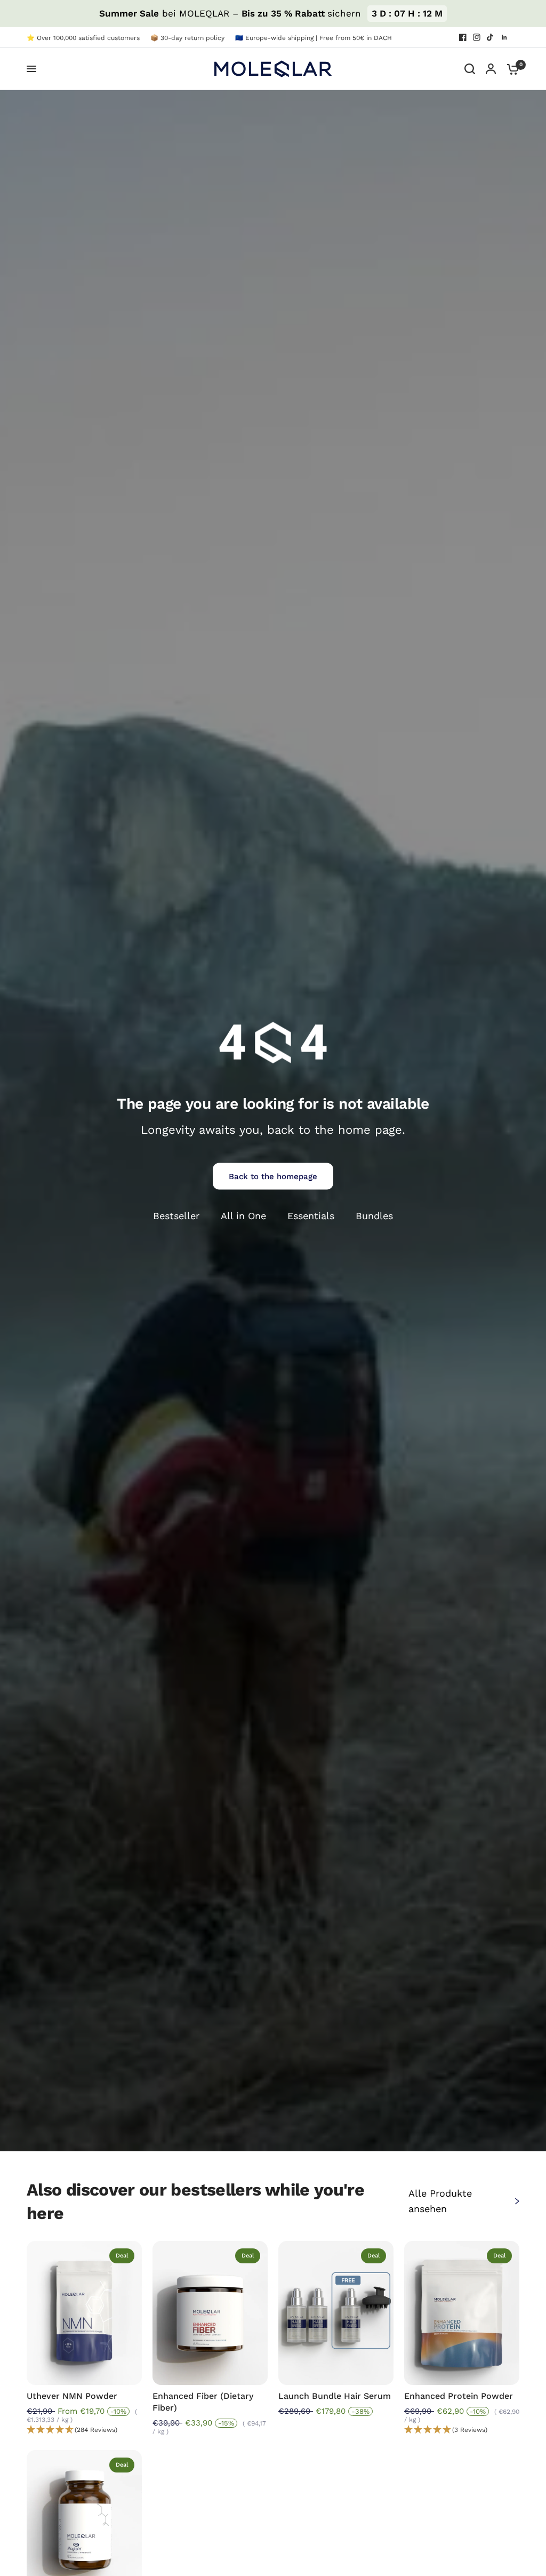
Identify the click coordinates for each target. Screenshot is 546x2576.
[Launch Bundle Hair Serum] (336, 2313)
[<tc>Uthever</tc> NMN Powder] (84, 2313)
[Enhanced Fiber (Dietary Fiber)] (210, 2313)
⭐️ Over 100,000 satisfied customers (83, 38)
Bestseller (176, 1216)
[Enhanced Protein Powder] (462, 2313)
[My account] (491, 69)
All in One (243, 1216)
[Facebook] (463, 37)
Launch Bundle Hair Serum (335, 2396)
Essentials (311, 1216)
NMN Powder (72, 2396)
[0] (510, 69)
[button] (84, 2430)
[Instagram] (477, 37)
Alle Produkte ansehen (440, 2201)
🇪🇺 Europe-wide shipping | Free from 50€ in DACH (314, 38)
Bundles (374, 1216)
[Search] (470, 69)
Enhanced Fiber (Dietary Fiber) (203, 2402)
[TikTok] (491, 37)
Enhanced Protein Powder (459, 2396)
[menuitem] (86, 38)
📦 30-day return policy (187, 38)
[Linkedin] (504, 37)
